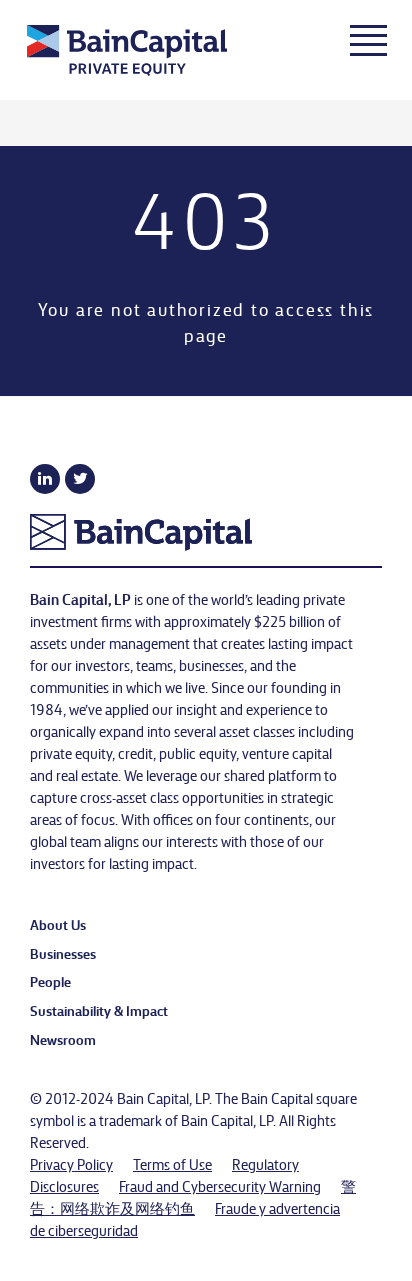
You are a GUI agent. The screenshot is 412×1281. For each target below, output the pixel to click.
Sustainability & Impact (99, 1010)
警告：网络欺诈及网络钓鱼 (193, 1197)
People (50, 981)
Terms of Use (172, 1164)
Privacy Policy (71, 1164)
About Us (58, 924)
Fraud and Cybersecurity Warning (220, 1186)
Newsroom (63, 1039)
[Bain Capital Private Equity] (158, 53)
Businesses (63, 953)
